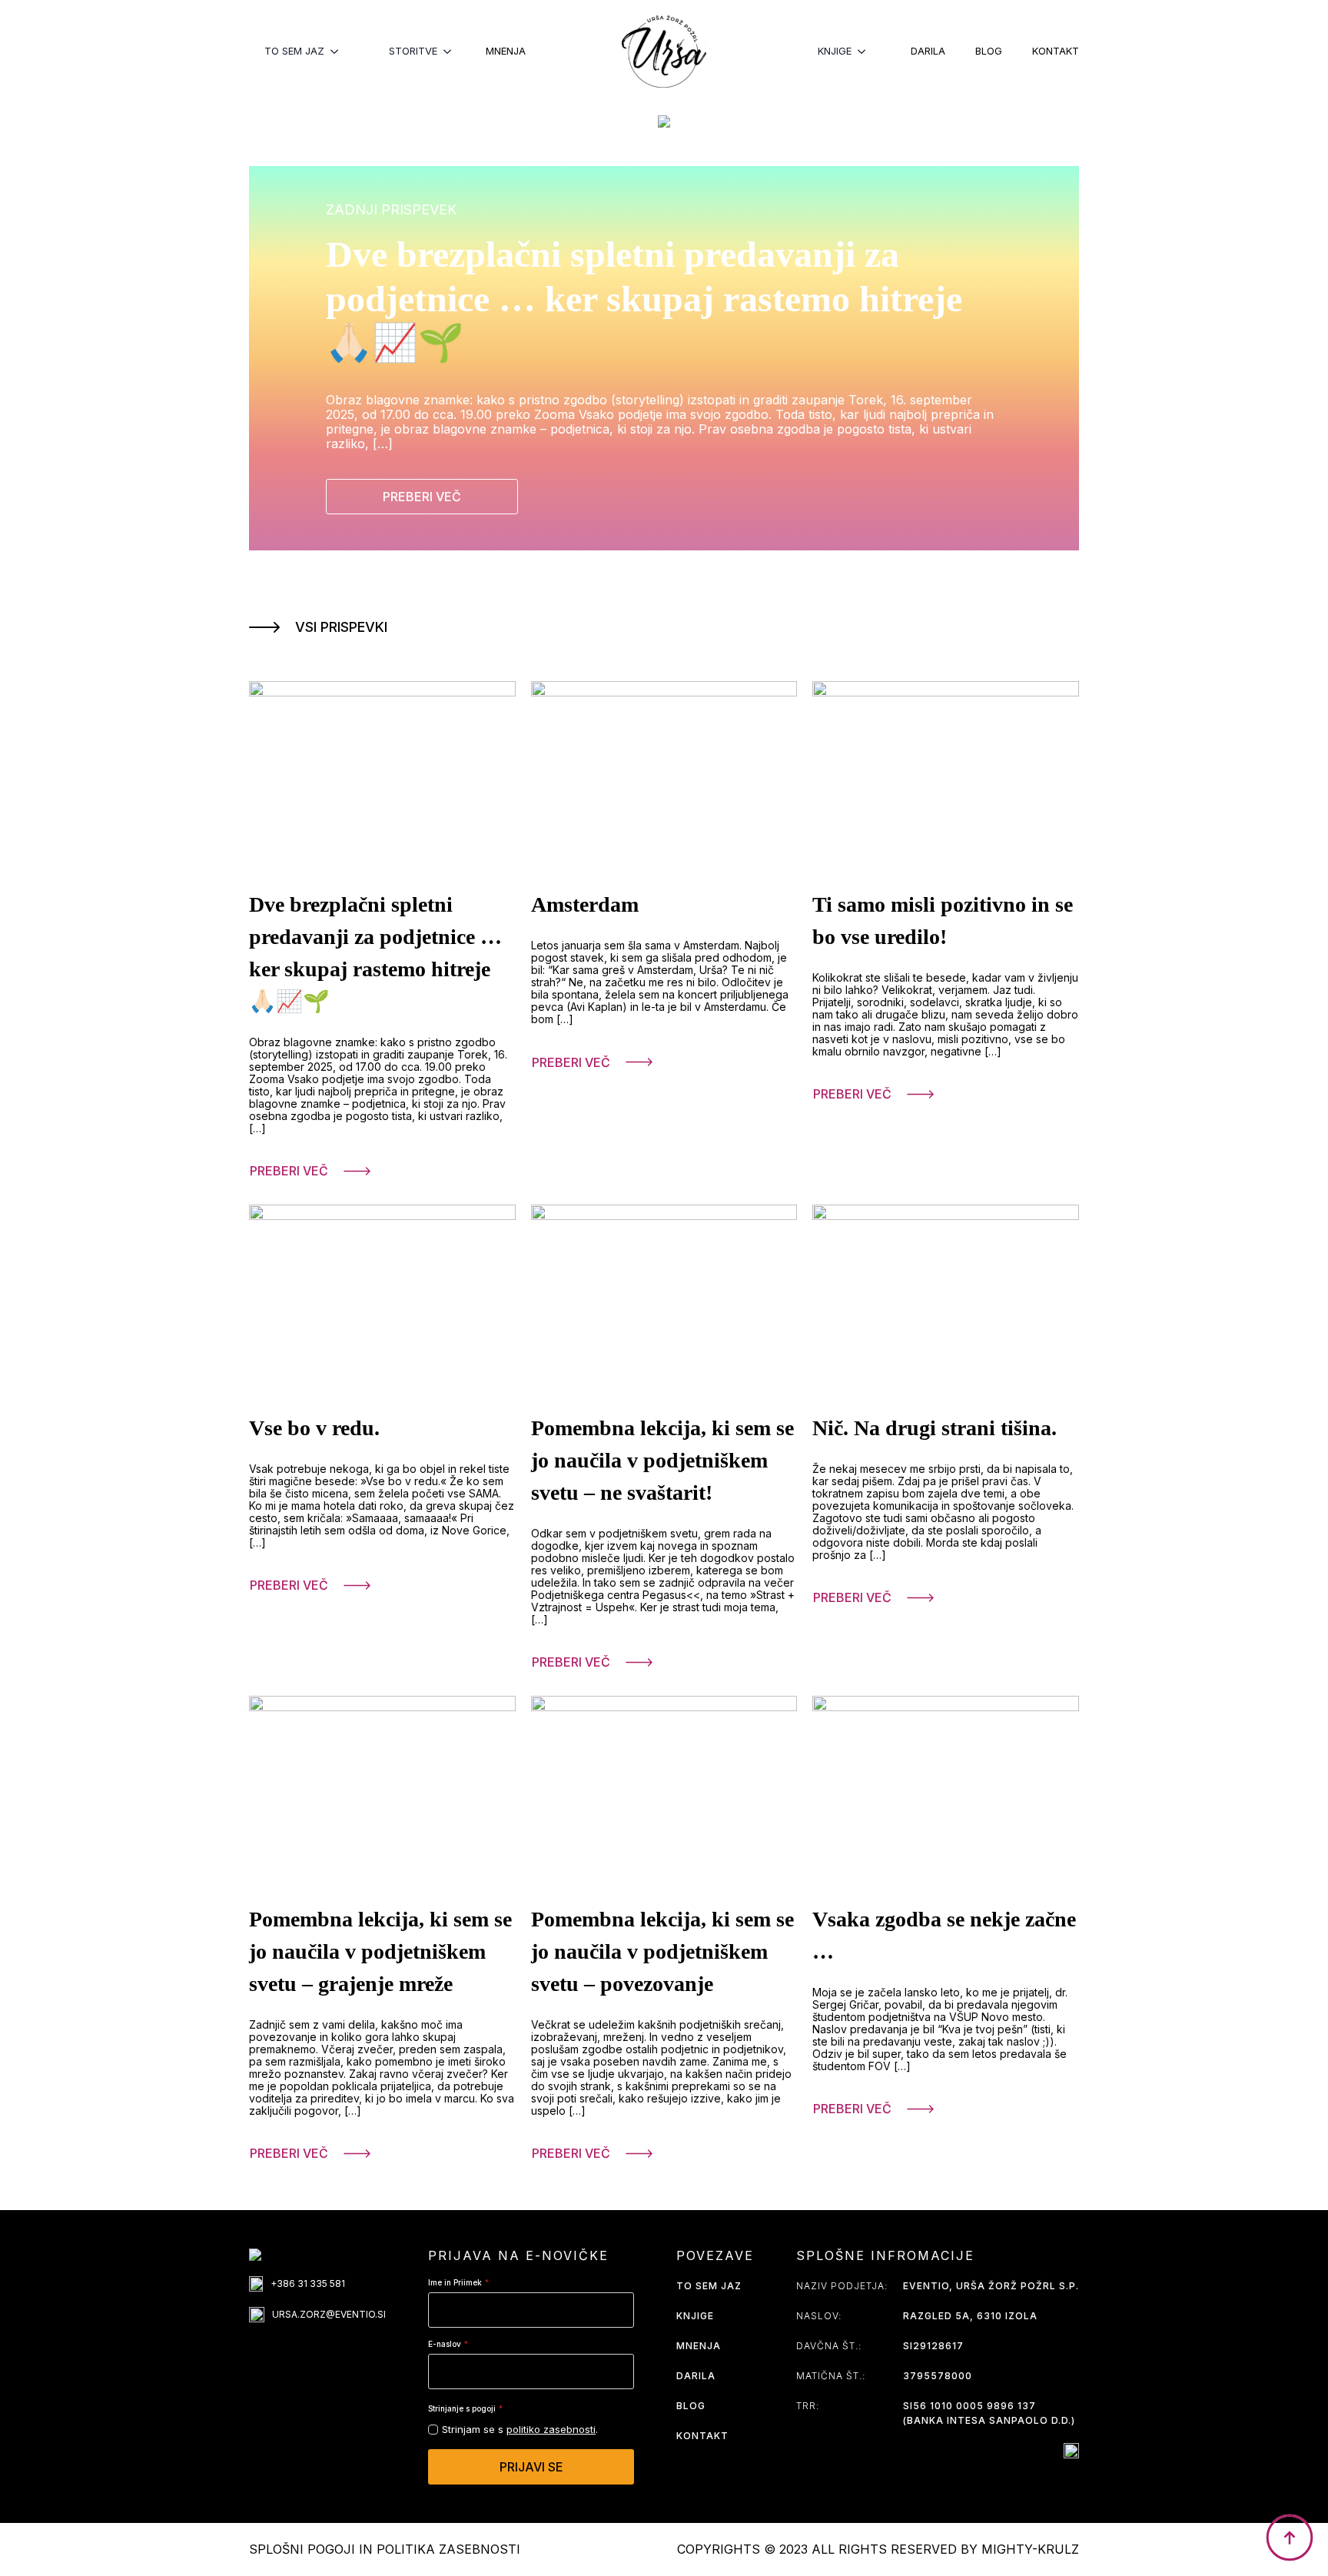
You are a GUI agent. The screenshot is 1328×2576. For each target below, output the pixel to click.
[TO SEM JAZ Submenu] (339, 51)
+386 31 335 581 (308, 2283)
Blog (989, 51)
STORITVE (413, 51)
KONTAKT (702, 2436)
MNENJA (699, 2346)
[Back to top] (1290, 2538)
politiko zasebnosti (551, 2429)
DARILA (696, 2376)
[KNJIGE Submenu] (866, 51)
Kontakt (1056, 51)
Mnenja (506, 51)
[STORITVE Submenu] (452, 51)
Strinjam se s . (520, 2429)
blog (691, 2406)
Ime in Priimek (458, 2282)
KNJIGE (835, 51)
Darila (928, 51)
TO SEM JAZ (294, 51)
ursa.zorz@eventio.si (329, 2314)
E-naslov (448, 2344)
